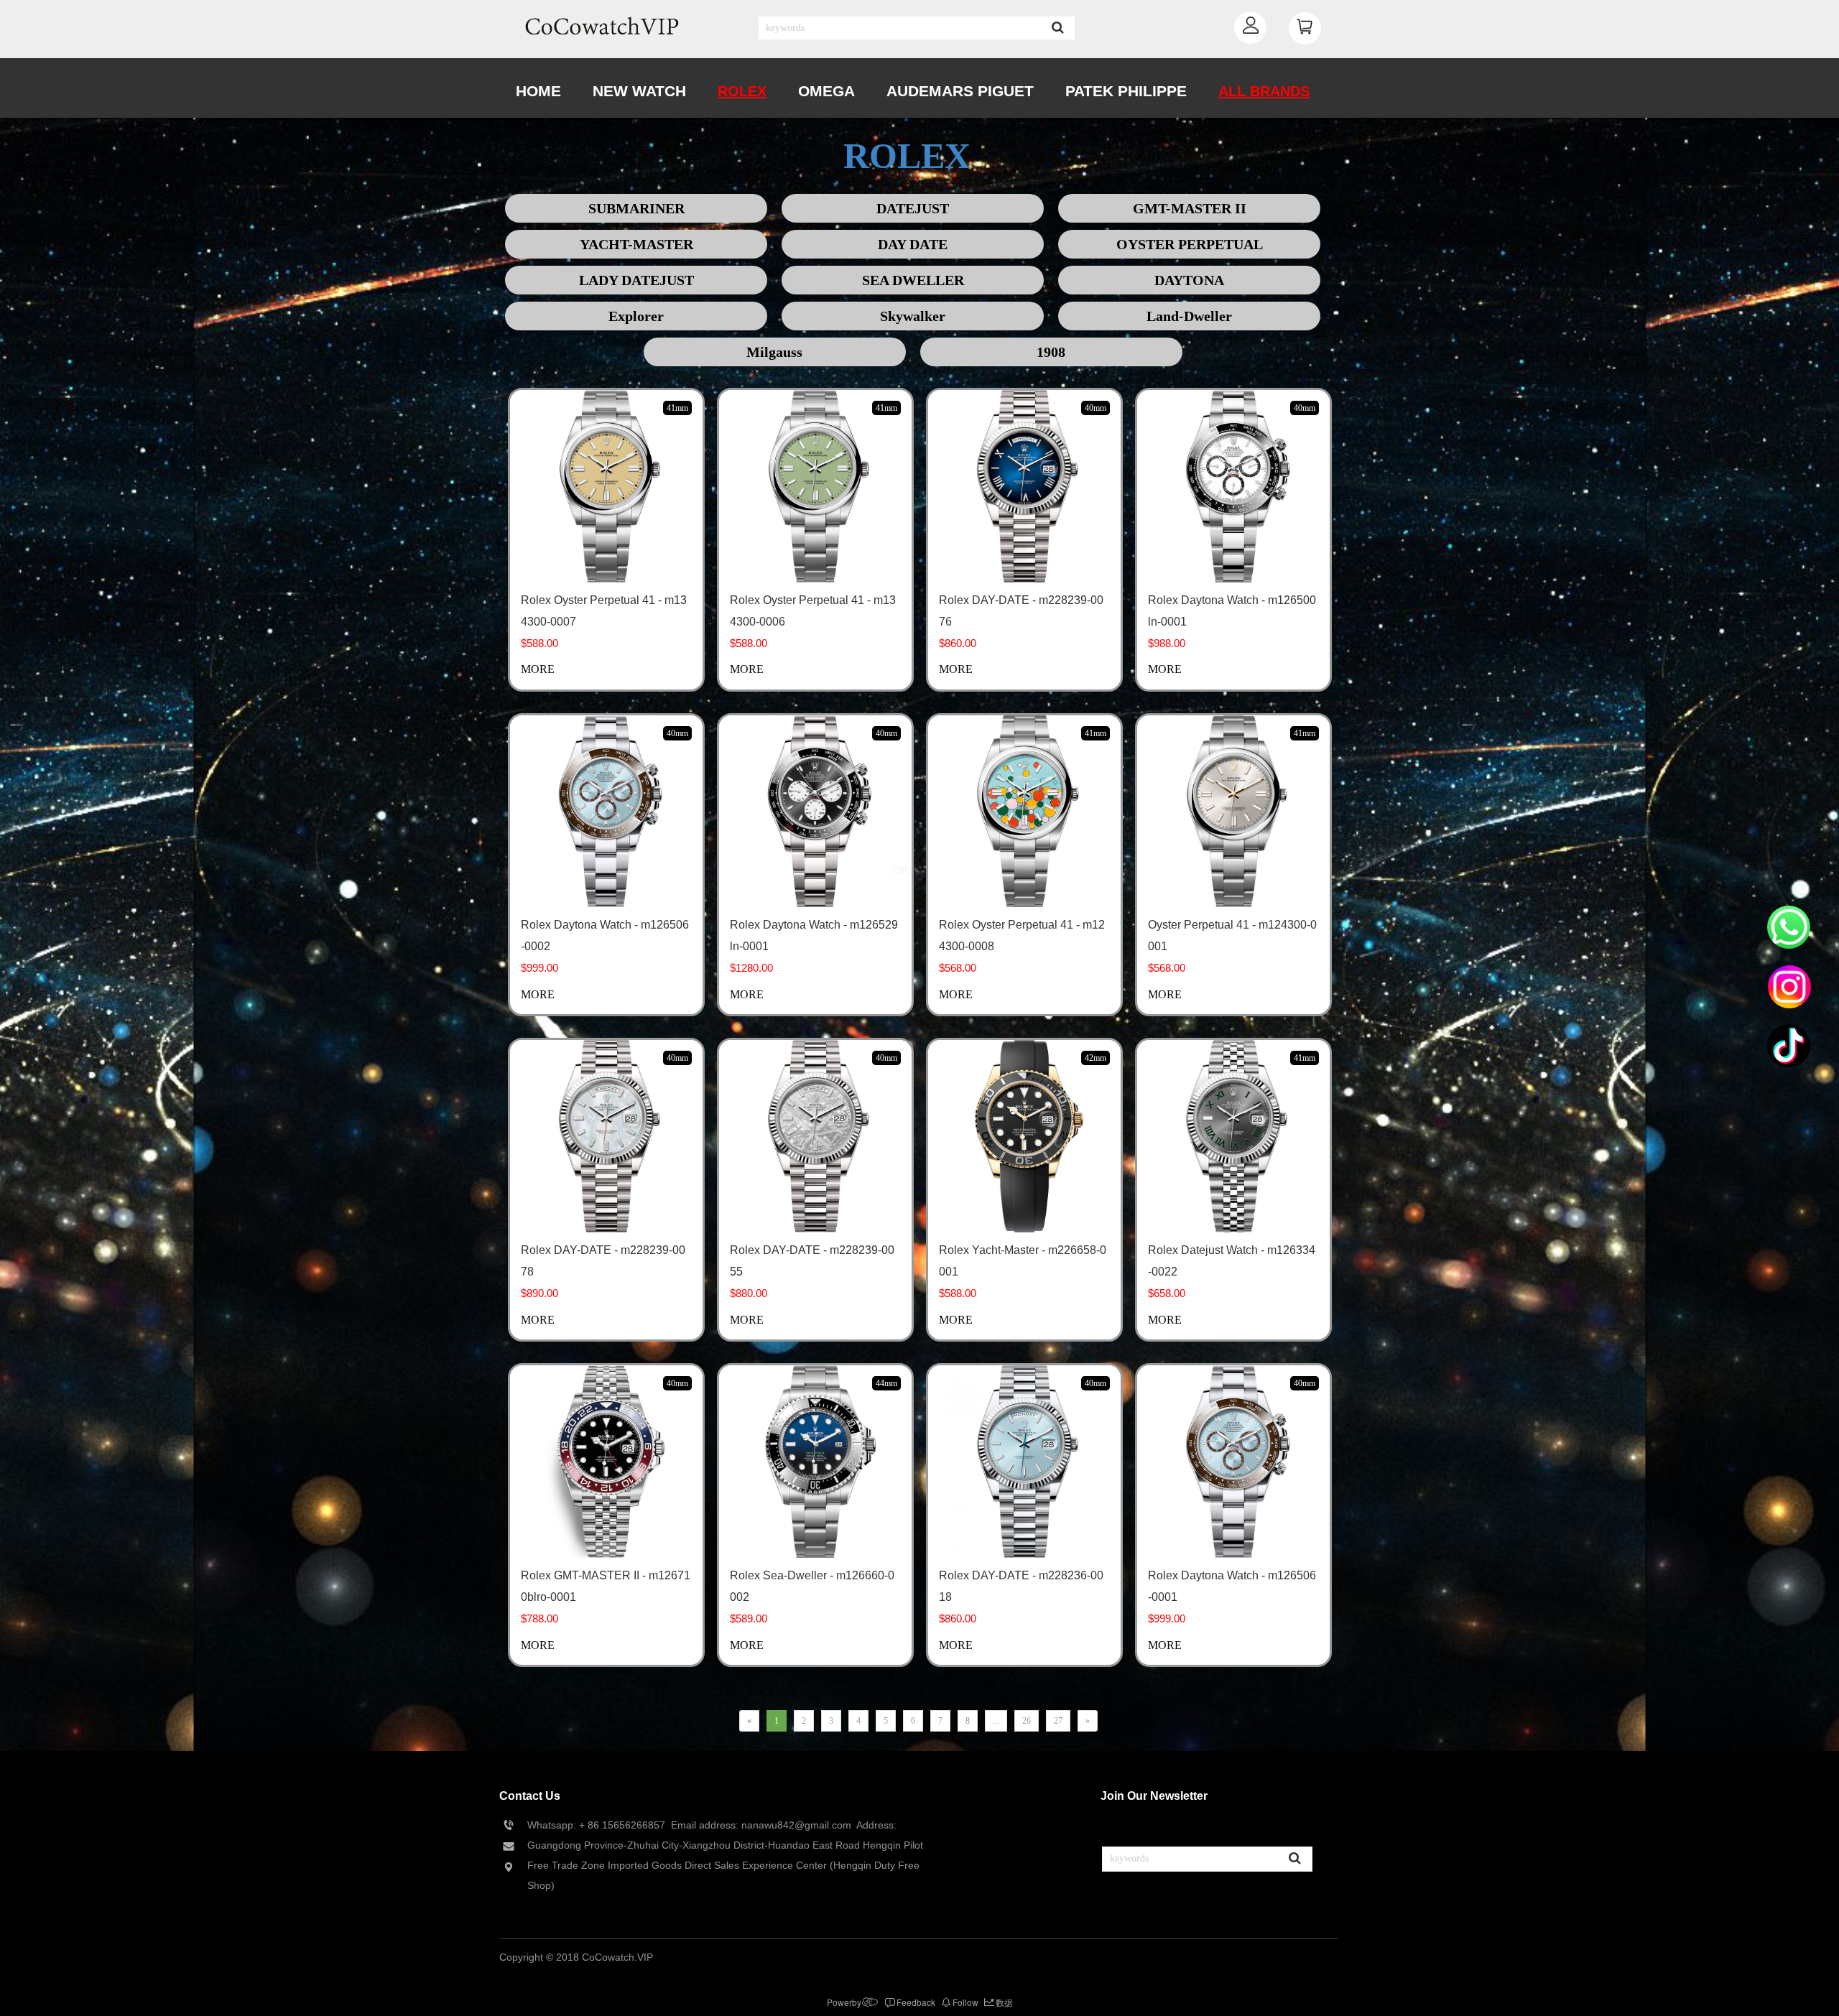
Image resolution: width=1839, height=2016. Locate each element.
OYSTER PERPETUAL (1190, 244)
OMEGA (826, 91)
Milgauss (774, 352)
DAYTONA (1189, 280)
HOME (538, 91)
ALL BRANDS (1264, 91)
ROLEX (742, 91)
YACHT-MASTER (636, 244)
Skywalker (913, 316)
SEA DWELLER (913, 280)
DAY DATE (913, 244)
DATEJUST (913, 208)
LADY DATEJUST (636, 280)
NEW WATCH (639, 91)
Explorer (636, 316)
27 (1058, 1721)
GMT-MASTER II (1190, 208)
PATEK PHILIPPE (1126, 91)
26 (1027, 1721)
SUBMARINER (636, 208)
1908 (1051, 352)
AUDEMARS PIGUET (960, 91)
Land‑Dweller (1189, 316)
